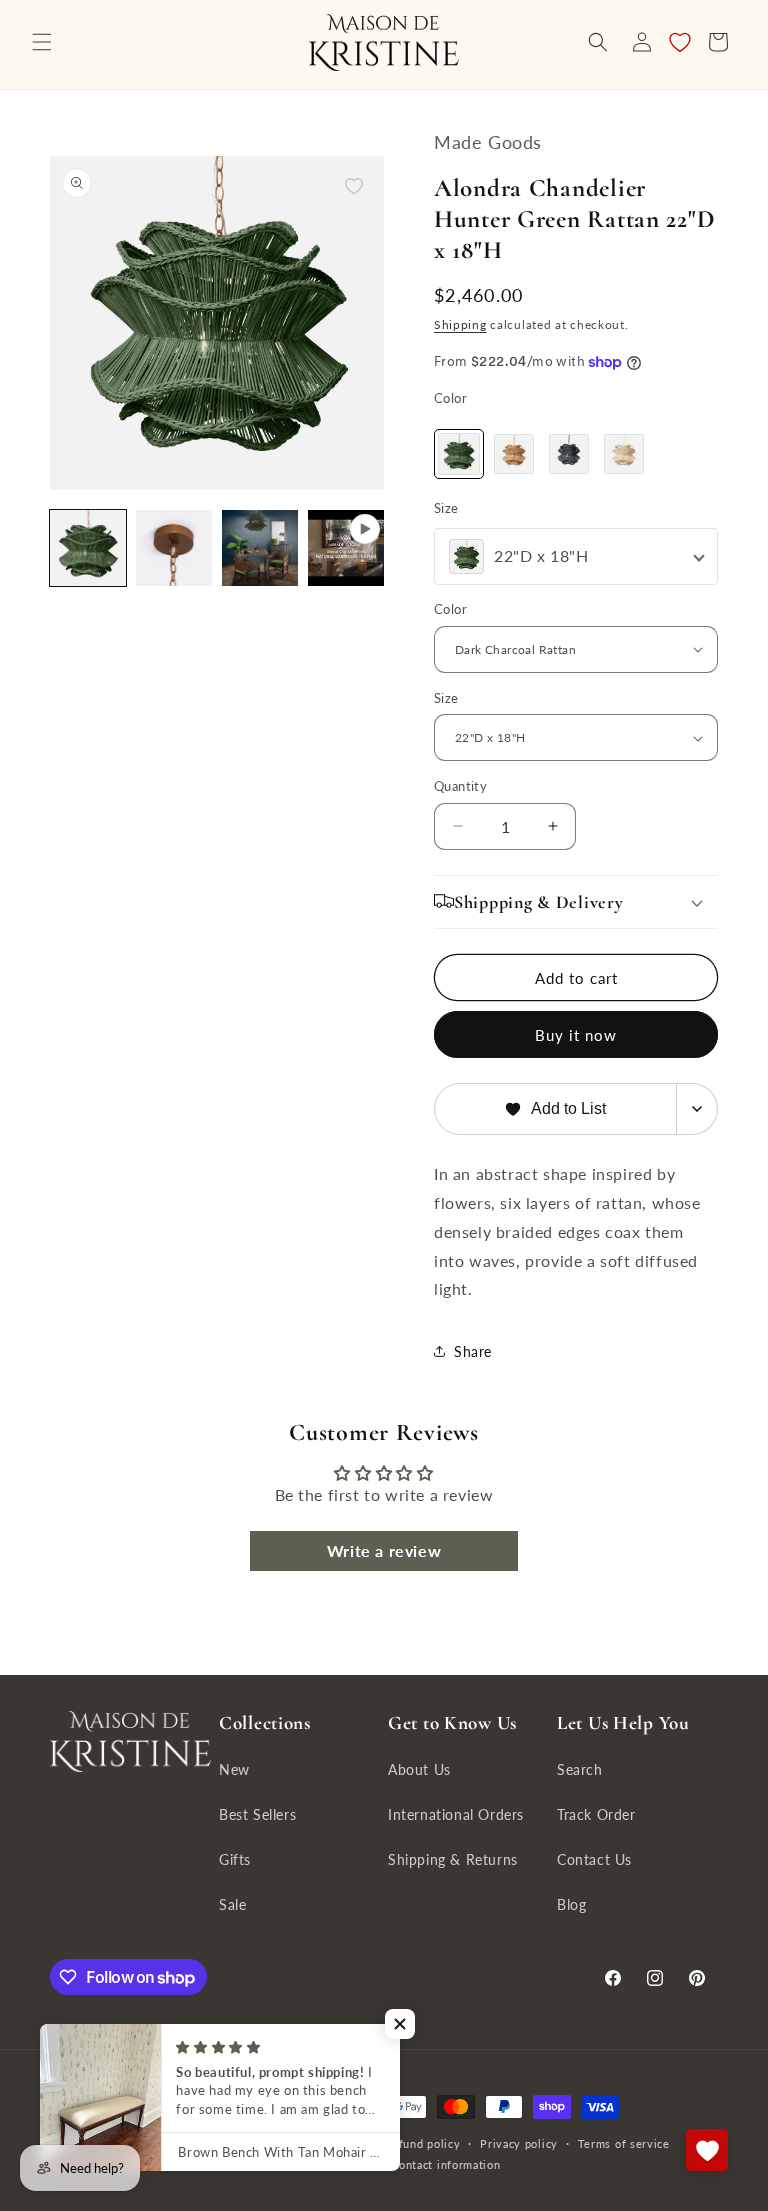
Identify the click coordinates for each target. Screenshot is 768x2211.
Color (450, 398)
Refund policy (422, 2143)
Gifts (235, 1859)
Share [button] (473, 1351)
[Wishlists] (707, 2150)
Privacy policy (519, 2143)
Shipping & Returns (453, 1859)
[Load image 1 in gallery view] (88, 548)
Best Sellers (257, 1814)
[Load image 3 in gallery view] (260, 548)
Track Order (596, 1814)
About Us (419, 1769)
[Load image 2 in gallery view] (174, 548)
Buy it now (576, 1035)
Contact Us (594, 1859)
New (234, 1769)
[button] (42, 42)
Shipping (460, 324)
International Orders (456, 1814)
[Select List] (697, 1109)
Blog (571, 1904)
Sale (232, 1904)
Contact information (445, 2164)
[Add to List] (354, 186)
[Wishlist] (680, 42)
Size (446, 508)
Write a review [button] (384, 1550)
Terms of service (624, 2143)
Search (580, 1769)
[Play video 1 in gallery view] (346, 548)
